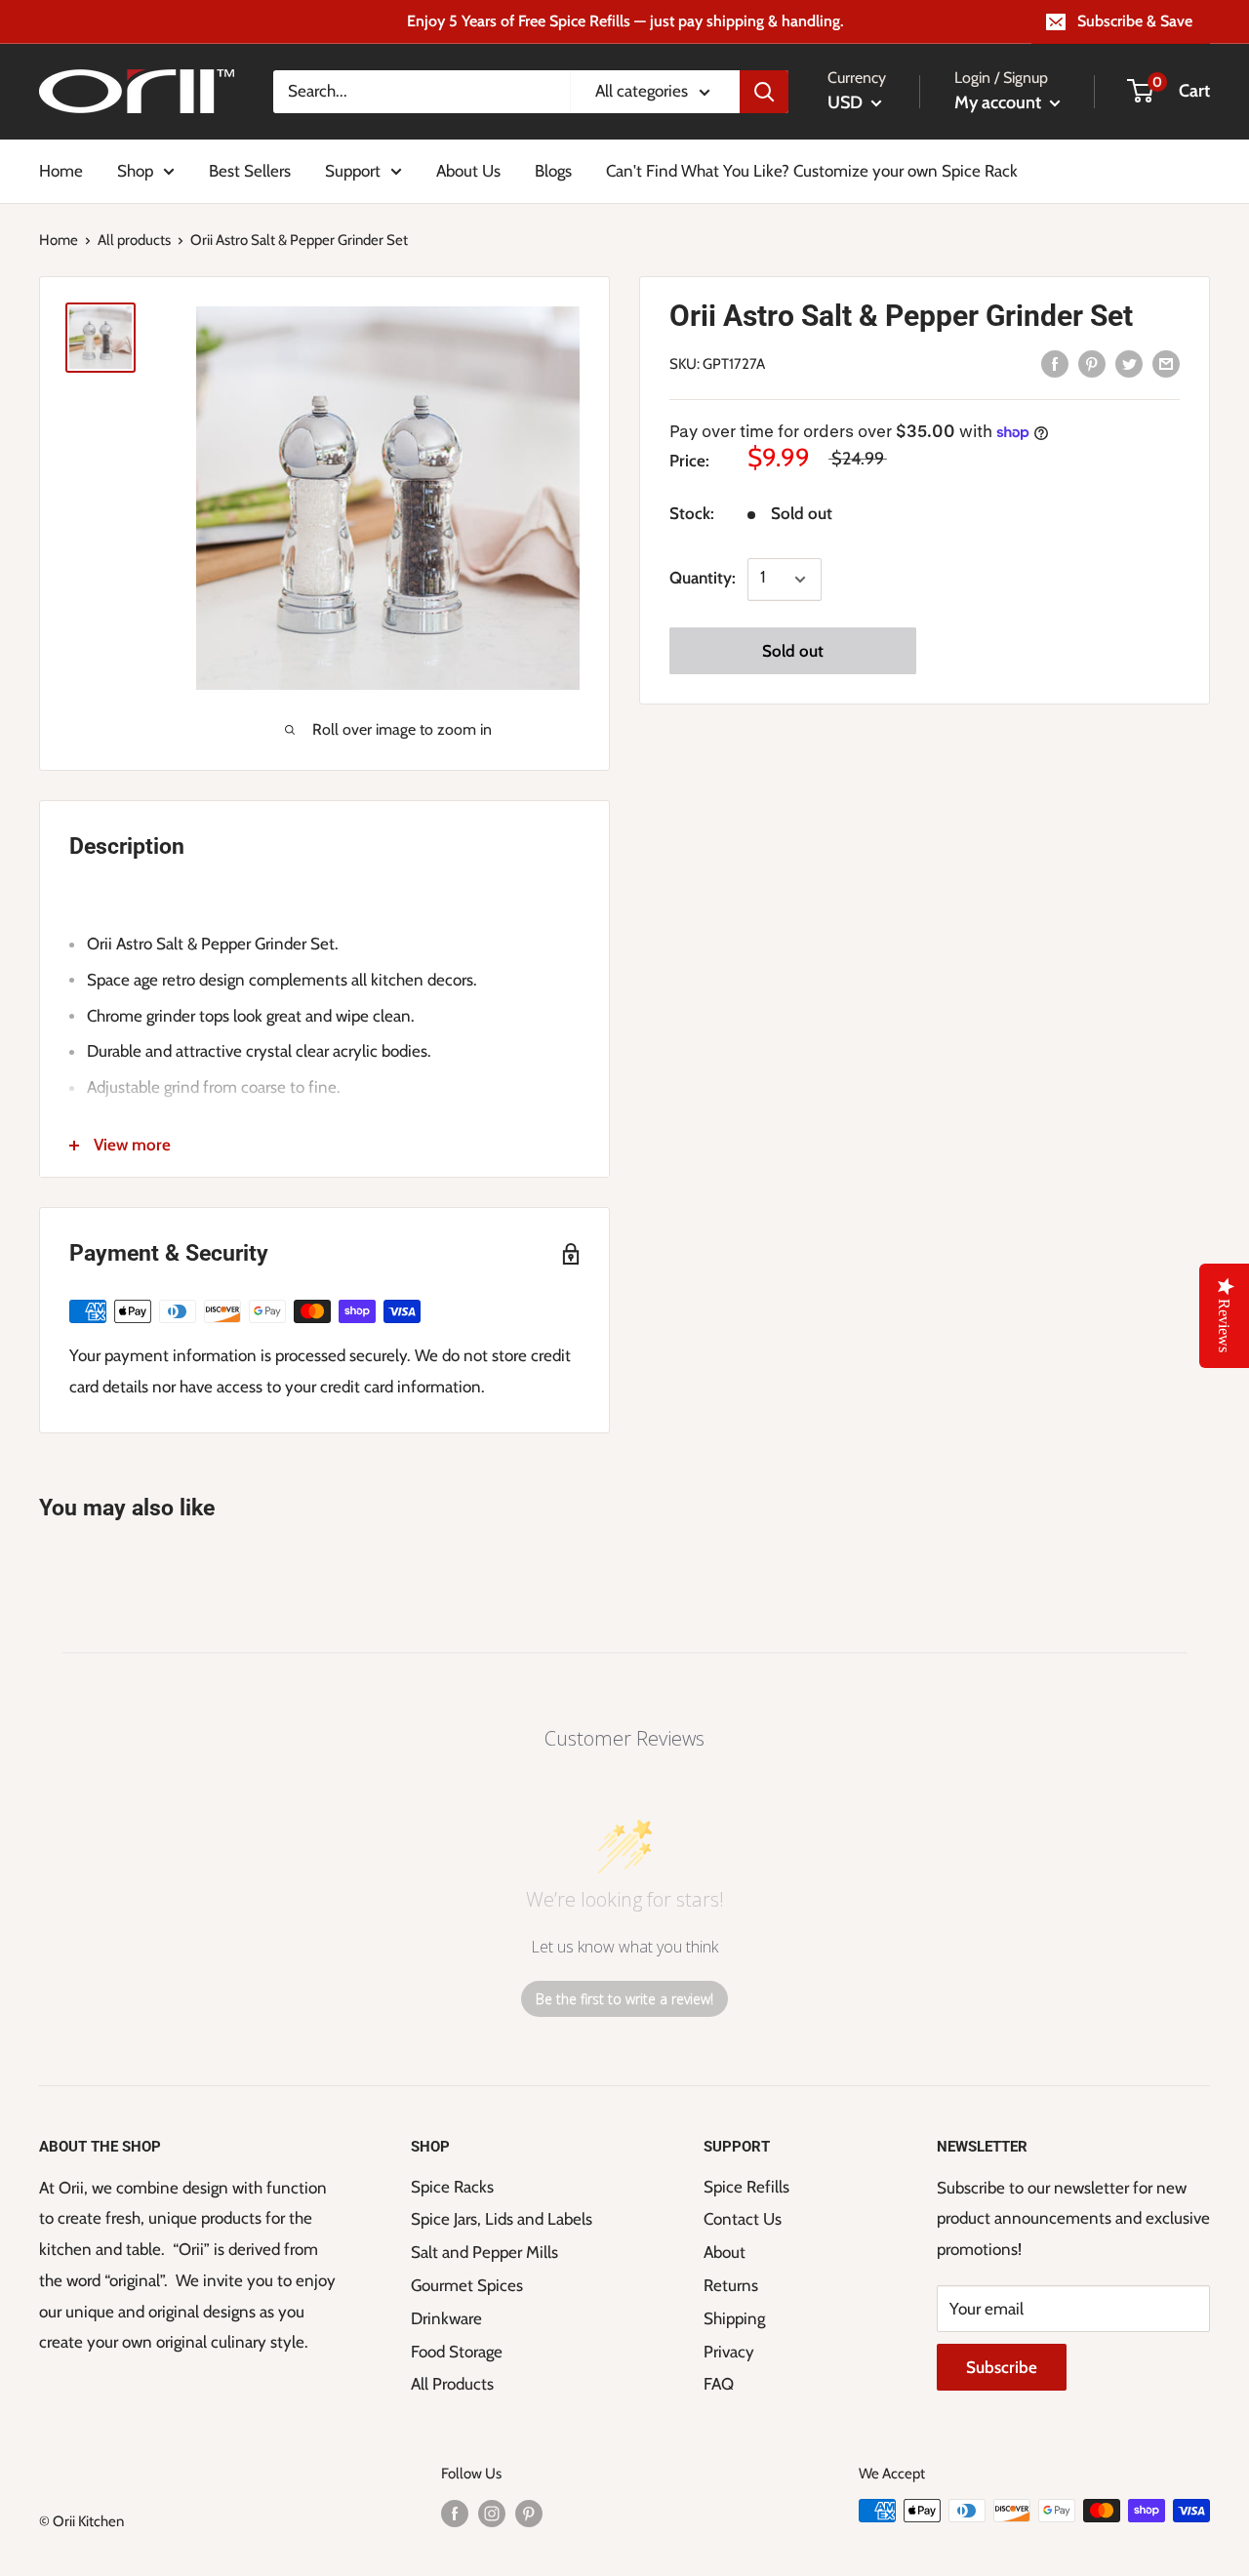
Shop (135, 170)
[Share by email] (1166, 363)
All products (134, 240)
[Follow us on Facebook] (455, 2513)
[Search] (764, 92)
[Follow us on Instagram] (492, 2513)
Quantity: (703, 579)
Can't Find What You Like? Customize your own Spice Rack (812, 170)
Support (353, 170)
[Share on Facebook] (1055, 363)
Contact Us (743, 2219)
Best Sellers (250, 170)
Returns (731, 2285)
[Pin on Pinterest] (1092, 363)
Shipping (734, 2318)
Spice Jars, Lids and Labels (502, 2219)
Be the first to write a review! (624, 1999)
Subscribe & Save (1135, 21)
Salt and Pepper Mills (484, 2252)
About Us (468, 170)
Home (61, 170)
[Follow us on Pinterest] (529, 2513)
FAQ (719, 2384)
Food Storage (457, 2352)
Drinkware (446, 2318)
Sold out (793, 652)
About (725, 2252)
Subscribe (1002, 2367)
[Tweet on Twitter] (1129, 363)
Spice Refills (746, 2187)
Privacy (729, 2352)
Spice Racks (452, 2187)
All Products (452, 2384)
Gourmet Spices (467, 2285)
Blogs (553, 170)
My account (1000, 102)
